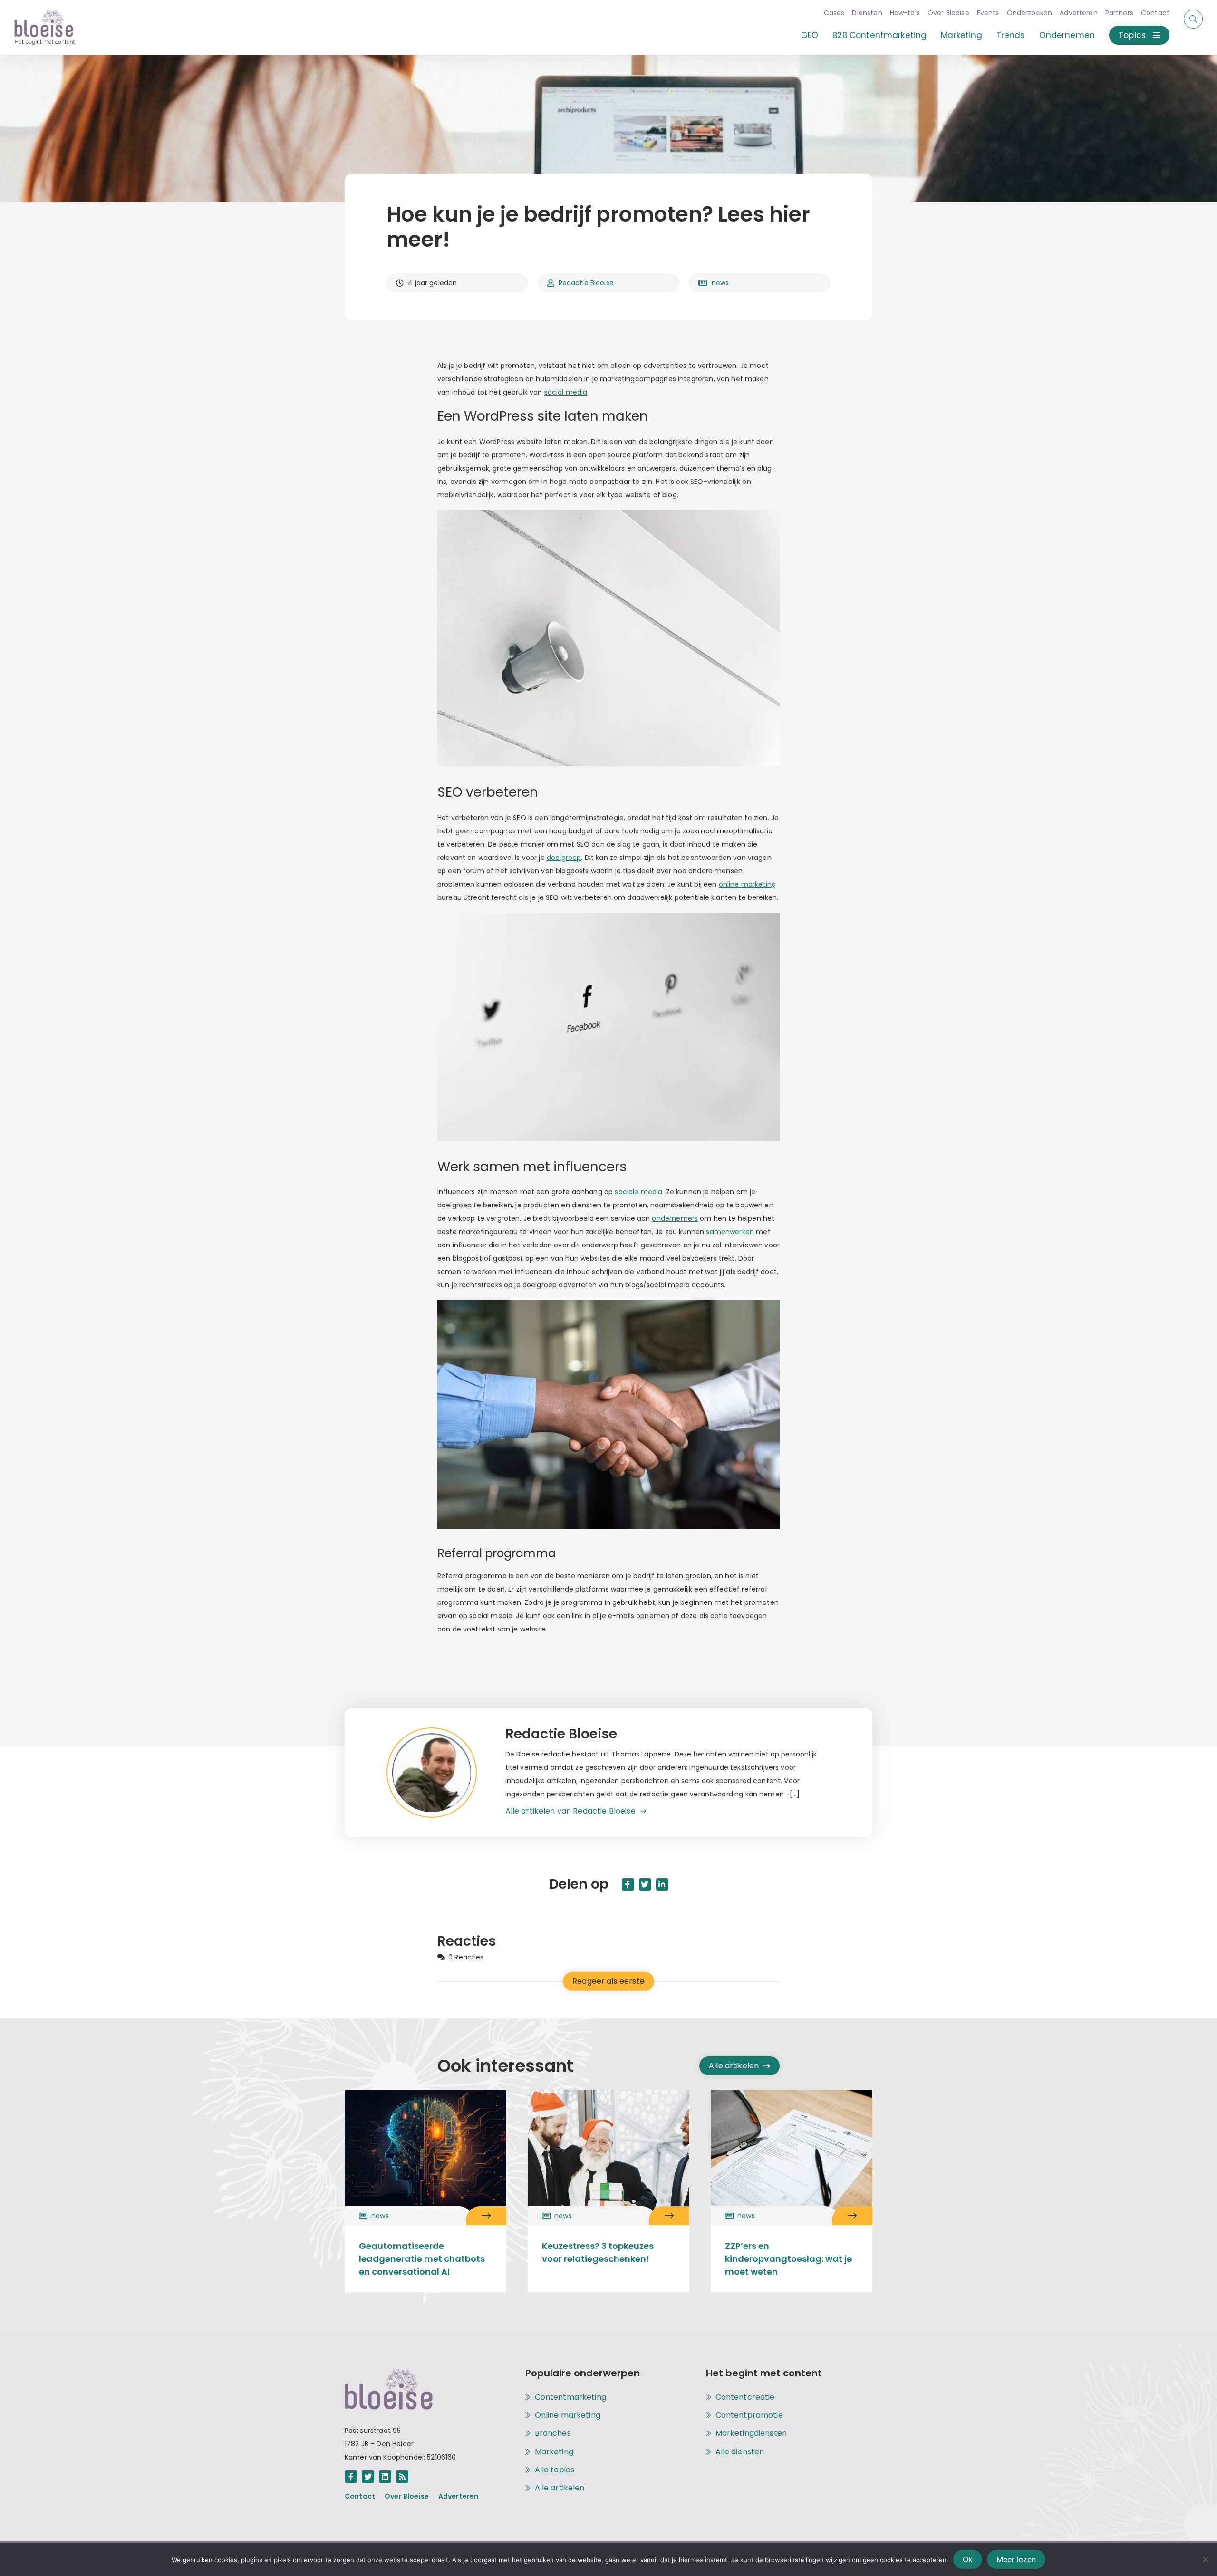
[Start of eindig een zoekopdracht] (1193, 19)
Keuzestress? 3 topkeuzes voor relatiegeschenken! (598, 2252)
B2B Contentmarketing (879, 35)
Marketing (961, 35)
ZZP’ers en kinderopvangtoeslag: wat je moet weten (788, 2259)
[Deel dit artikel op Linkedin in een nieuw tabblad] (662, 1884)
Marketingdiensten (751, 2433)
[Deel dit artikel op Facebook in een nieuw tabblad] (628, 1884)
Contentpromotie (749, 2415)
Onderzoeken (1030, 13)
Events (988, 13)
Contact (1155, 13)
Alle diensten (740, 2452)
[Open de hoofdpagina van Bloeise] (45, 27)
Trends (1011, 35)
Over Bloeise (948, 13)
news (720, 283)
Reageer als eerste (608, 1981)
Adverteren (1079, 13)
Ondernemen (1067, 35)
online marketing (747, 884)
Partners (1119, 13)
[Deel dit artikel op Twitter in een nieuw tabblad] (645, 1884)
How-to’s (905, 13)
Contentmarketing (570, 2397)
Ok (968, 2559)
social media (566, 392)
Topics (1132, 35)
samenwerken (730, 1232)
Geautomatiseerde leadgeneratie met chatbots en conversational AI (422, 2259)
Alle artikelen (734, 2066)
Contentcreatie (745, 2397)
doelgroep (564, 858)
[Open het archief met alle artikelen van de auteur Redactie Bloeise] (446, 1773)
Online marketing (568, 2415)
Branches (553, 2433)
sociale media (638, 1192)
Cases (834, 13)
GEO (810, 35)
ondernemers (675, 1218)
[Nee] (1205, 2559)
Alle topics (555, 2470)
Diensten (867, 13)
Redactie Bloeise (586, 283)
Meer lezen (1016, 2559)
